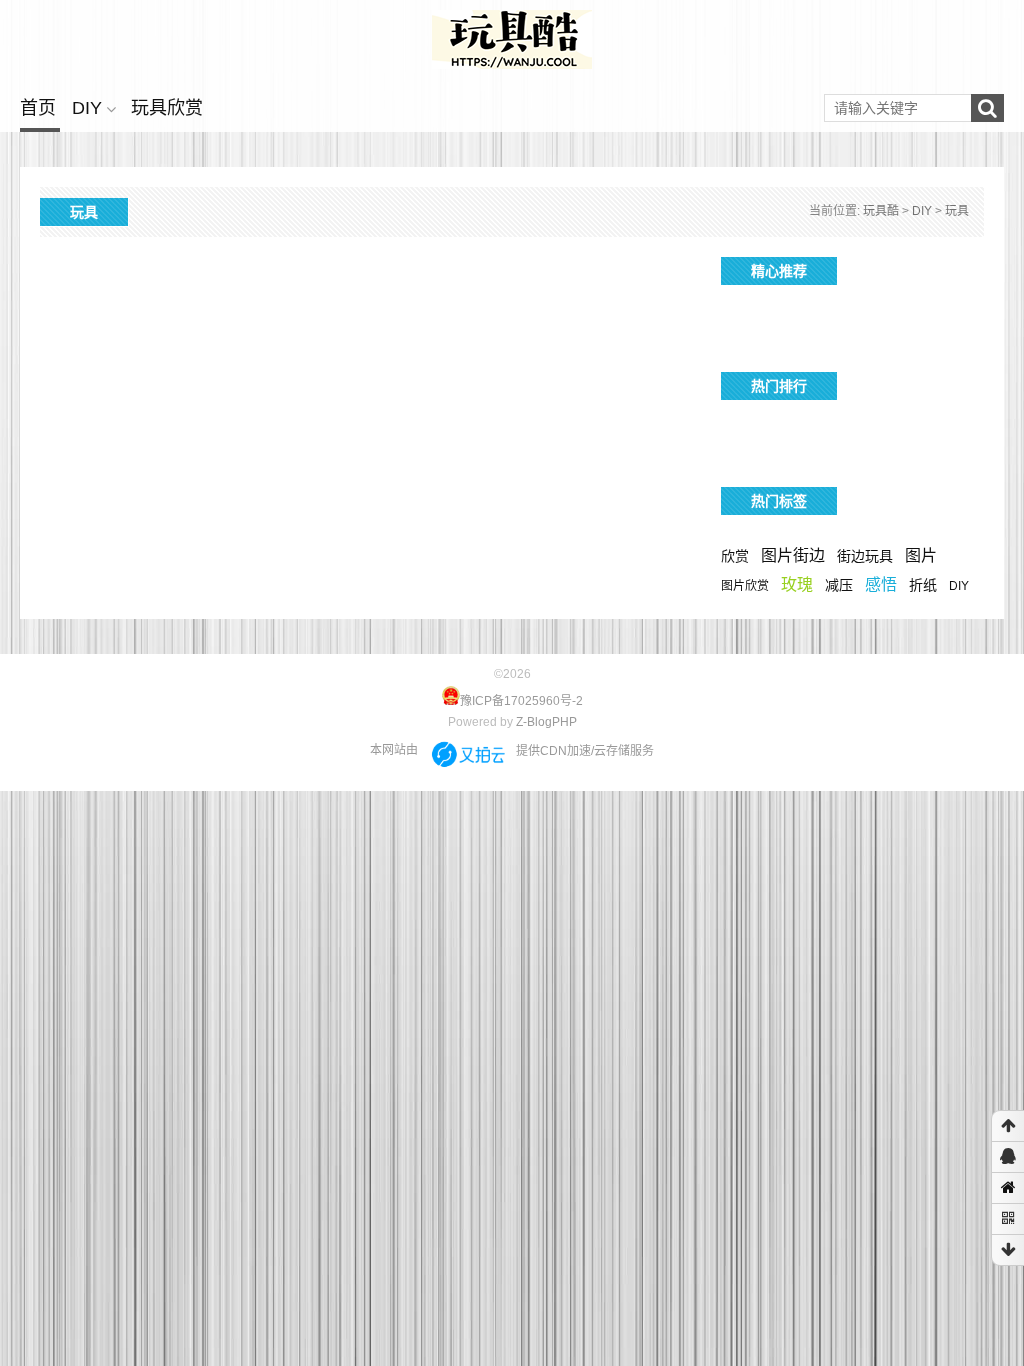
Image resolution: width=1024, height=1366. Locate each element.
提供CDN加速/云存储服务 (585, 751)
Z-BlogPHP (546, 722)
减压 (839, 585)
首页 (38, 108)
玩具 (957, 211)
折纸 (923, 585)
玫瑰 (797, 584)
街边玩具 (865, 556)
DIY (87, 108)
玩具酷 (881, 211)
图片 (921, 555)
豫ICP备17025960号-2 (521, 701)
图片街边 (793, 555)
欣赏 (735, 556)
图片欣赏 (745, 586)
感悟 (881, 584)
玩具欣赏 (167, 108)
